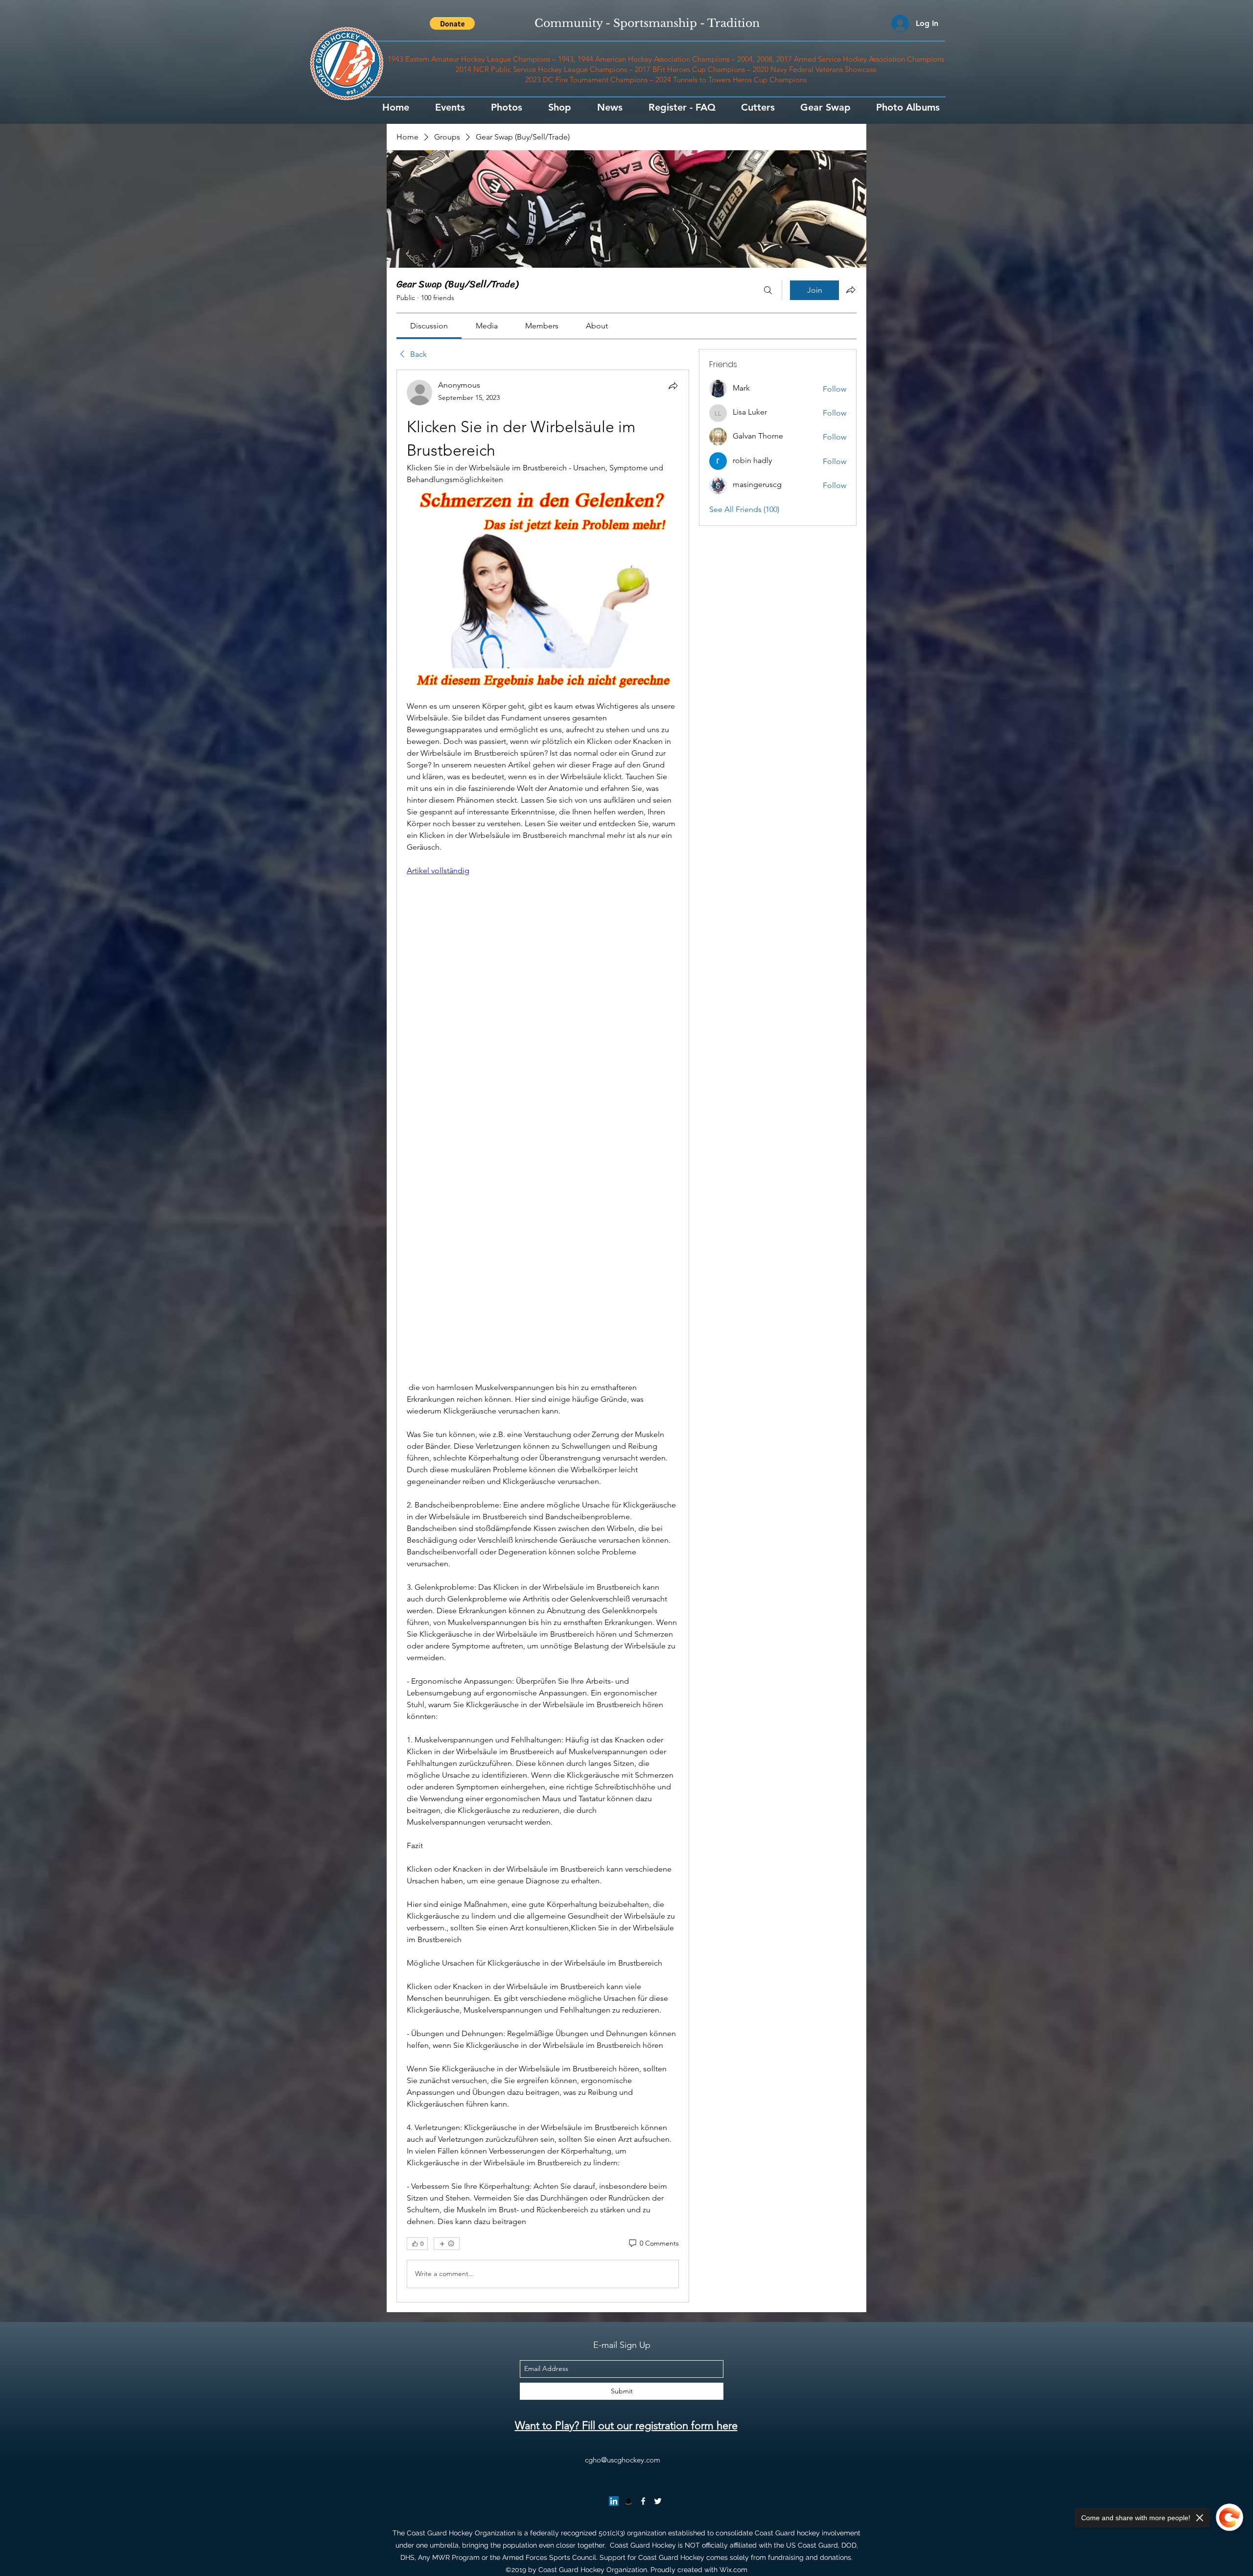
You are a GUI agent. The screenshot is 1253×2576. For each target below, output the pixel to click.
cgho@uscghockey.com (623, 2460)
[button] (452, 23)
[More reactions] (447, 2244)
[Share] (673, 386)
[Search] (768, 290)
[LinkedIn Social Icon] (614, 2501)
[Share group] (851, 290)
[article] (543, 1336)
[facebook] (643, 2501)
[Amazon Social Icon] (628, 2501)
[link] (429, 326)
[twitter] (658, 2501)
